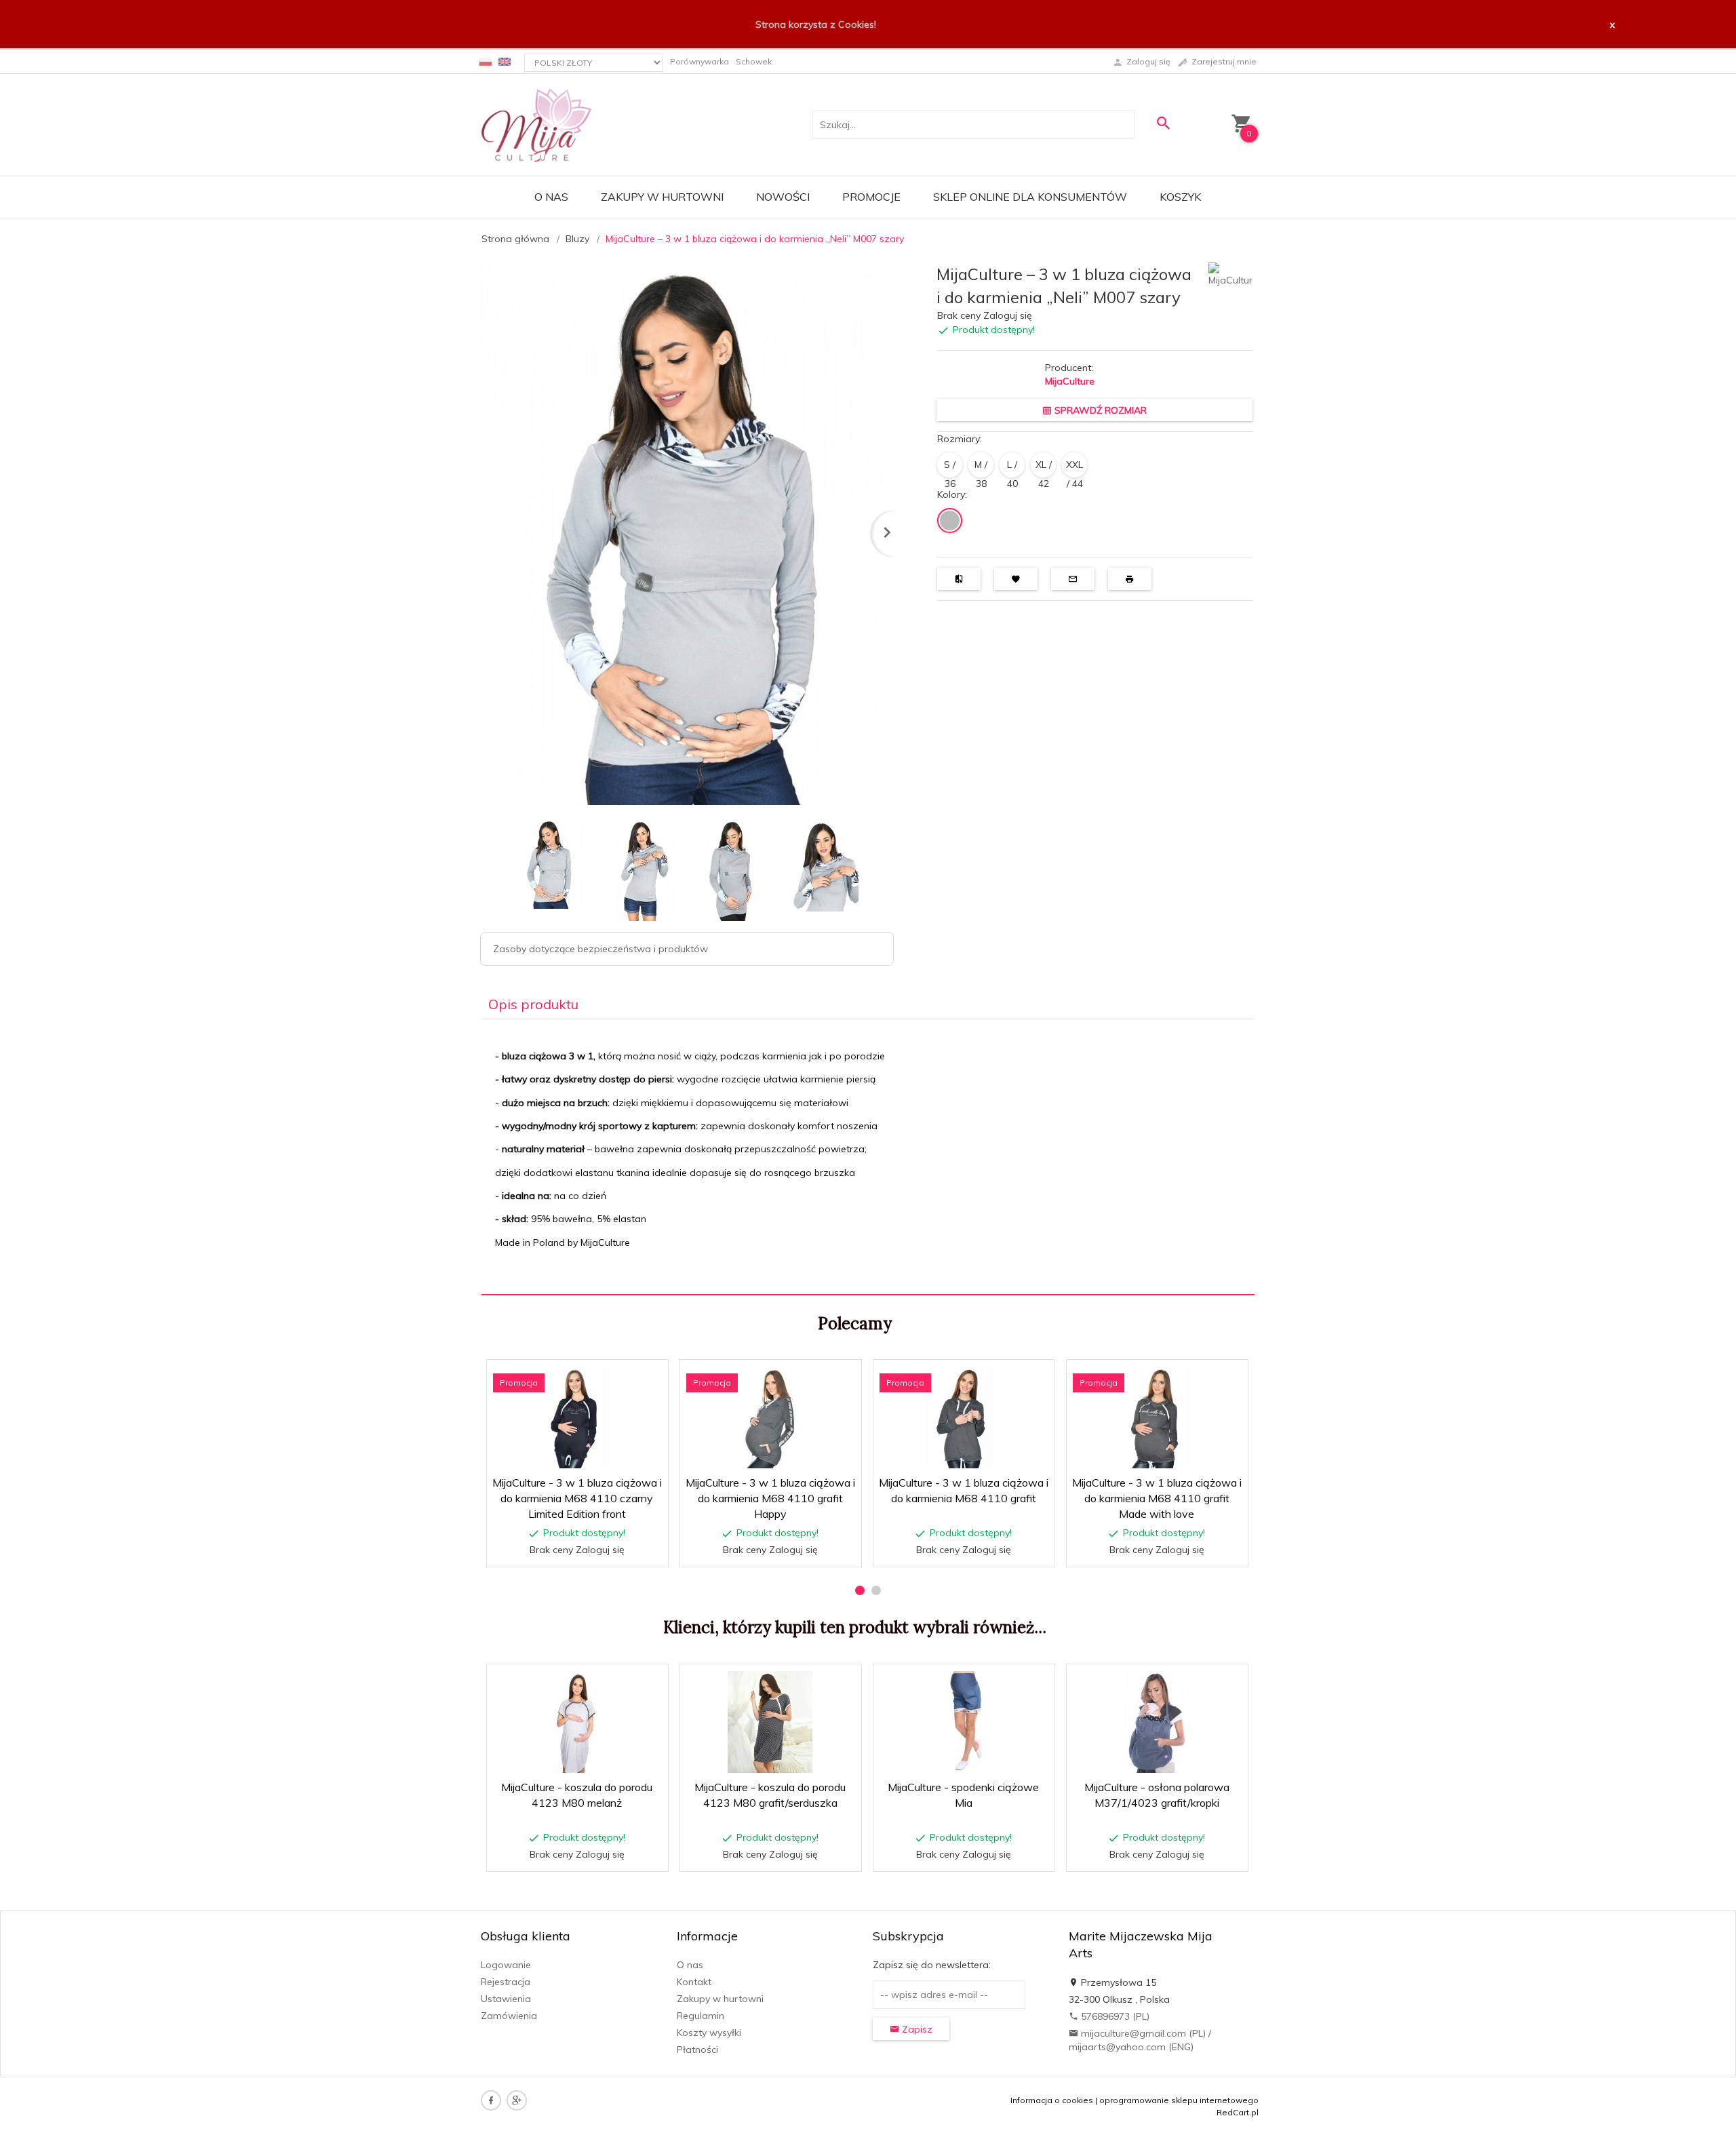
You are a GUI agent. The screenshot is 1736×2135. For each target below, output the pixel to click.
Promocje (871, 197)
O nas (551, 197)
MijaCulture (1070, 381)
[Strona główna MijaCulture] (536, 124)
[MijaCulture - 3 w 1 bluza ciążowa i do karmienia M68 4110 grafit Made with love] (1157, 1417)
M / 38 (981, 468)
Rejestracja (506, 1982)
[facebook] (491, 2100)
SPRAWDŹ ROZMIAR (1099, 410)
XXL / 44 (1074, 468)
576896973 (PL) (1114, 2016)
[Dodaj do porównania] (648, 1377)
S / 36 (950, 468)
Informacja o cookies (1052, 2100)
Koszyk (1180, 197)
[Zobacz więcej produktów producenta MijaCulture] (1230, 273)
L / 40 (1012, 468)
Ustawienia (506, 1999)
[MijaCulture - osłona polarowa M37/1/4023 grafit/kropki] (1157, 1722)
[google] (517, 2100)
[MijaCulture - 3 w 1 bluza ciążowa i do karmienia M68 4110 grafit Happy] (770, 1417)
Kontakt (694, 1982)
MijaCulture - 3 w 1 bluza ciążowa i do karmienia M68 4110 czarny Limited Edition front (577, 1498)
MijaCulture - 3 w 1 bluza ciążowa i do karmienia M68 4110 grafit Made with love (1157, 1498)
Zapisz (916, 2029)
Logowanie (506, 1965)
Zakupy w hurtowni (662, 197)
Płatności (697, 2050)
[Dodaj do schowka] (615, 1377)
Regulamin (701, 2016)
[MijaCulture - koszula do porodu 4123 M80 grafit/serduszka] (770, 1722)
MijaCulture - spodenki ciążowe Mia (964, 1854)
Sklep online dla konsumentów (1030, 197)
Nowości (783, 197)
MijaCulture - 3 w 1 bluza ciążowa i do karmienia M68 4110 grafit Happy (770, 1498)
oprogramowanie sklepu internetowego (1179, 2100)
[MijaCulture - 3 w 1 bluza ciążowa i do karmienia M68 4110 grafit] (963, 1417)
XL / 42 (1044, 468)
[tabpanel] (868, 1157)
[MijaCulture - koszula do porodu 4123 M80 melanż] (577, 1722)
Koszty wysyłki (709, 2033)
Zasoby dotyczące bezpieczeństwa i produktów (600, 949)
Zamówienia (509, 2016)
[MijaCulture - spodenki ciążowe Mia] (963, 1722)
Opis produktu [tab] (533, 1004)
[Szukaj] (1163, 123)
